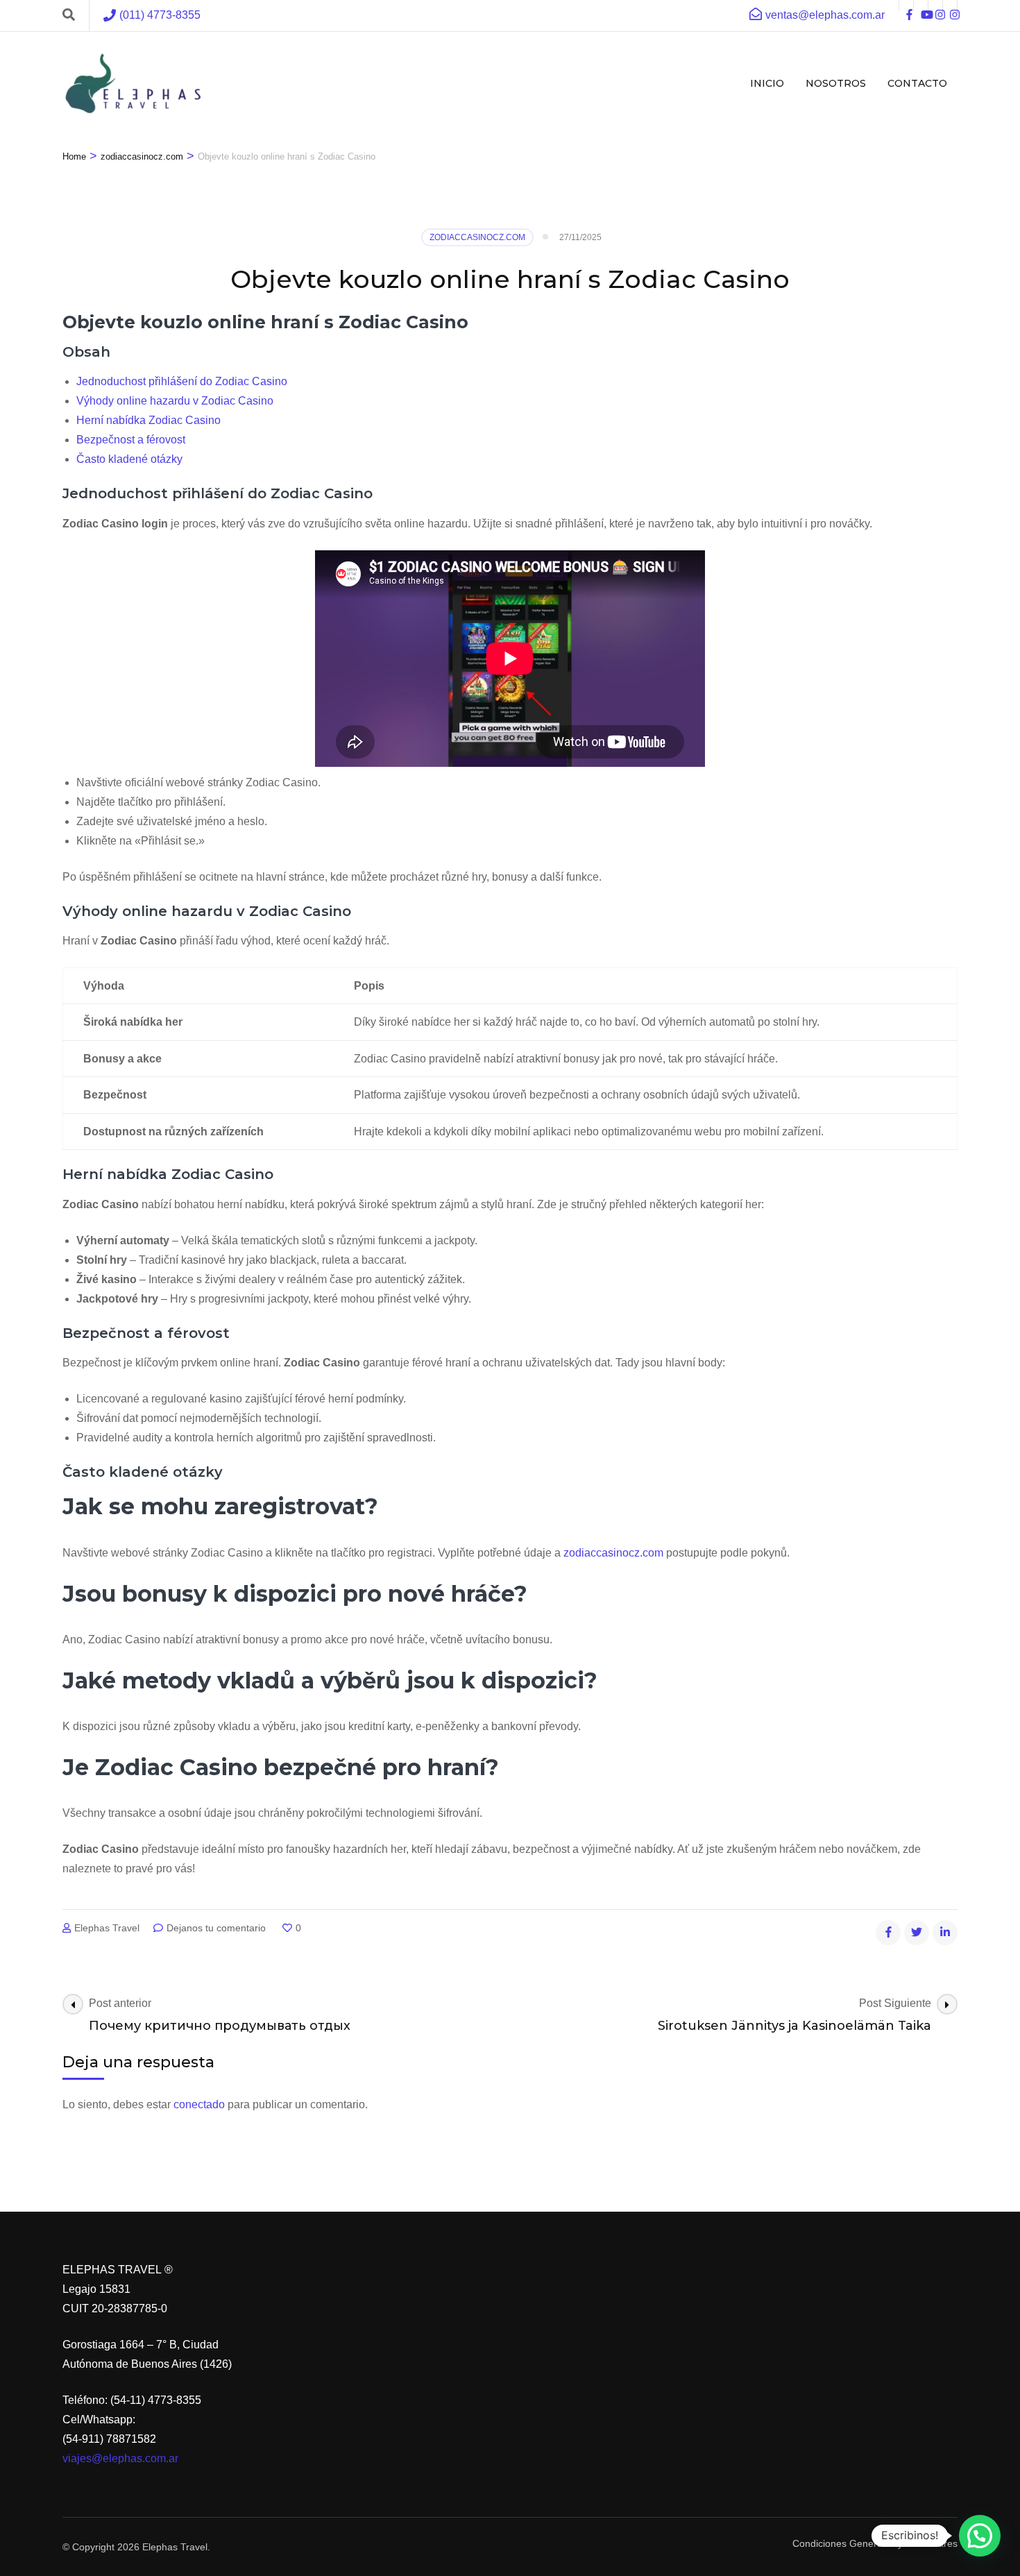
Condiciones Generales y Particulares (875, 2543)
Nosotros (836, 83)
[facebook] (906, 6)
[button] (980, 2536)
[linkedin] (945, 1933)
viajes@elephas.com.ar (120, 2458)
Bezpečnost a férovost (131, 440)
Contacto (917, 83)
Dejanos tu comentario (218, 1928)
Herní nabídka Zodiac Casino (148, 420)
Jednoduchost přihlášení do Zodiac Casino (182, 381)
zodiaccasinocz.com (477, 237)
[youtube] (921, 6)
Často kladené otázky (129, 459)
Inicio (767, 83)
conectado (199, 2104)
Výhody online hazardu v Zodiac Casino (175, 401)
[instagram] (935, 6)
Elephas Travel (107, 1928)
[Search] (69, 15)
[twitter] (917, 1933)
